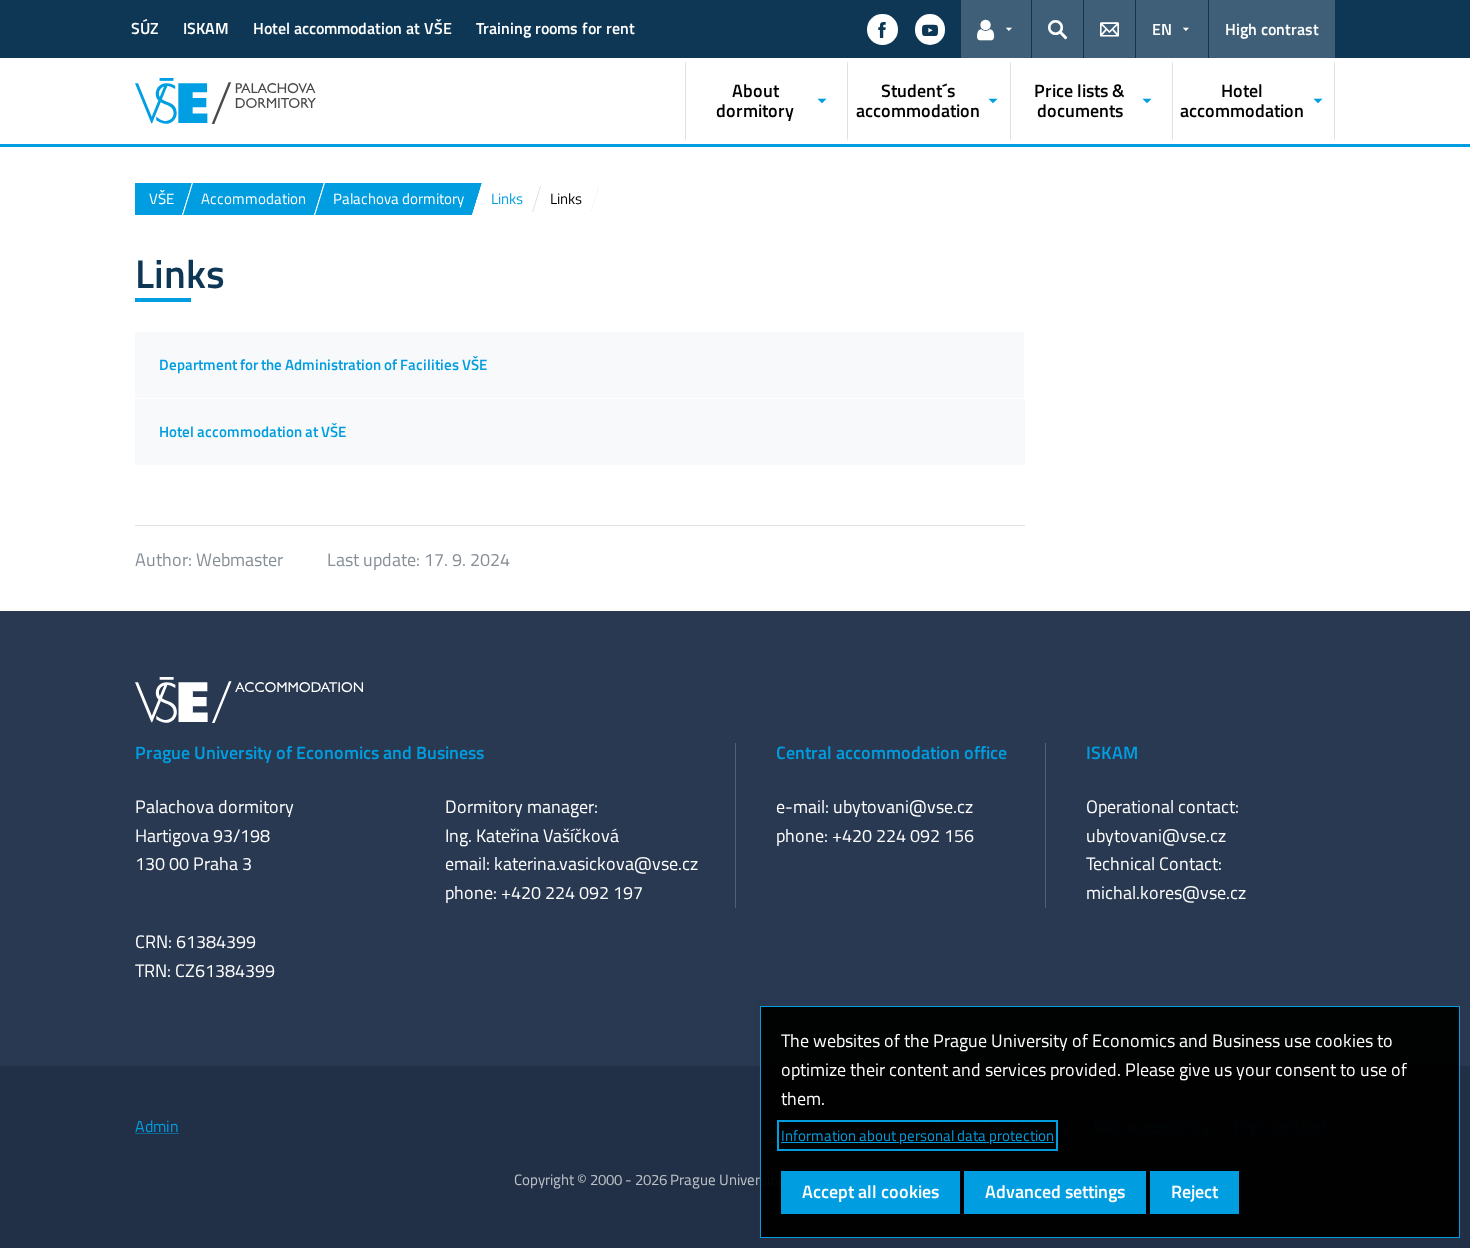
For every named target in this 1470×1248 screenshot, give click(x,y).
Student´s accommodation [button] (918, 100)
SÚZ (145, 28)
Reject (1194, 1191)
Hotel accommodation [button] (1242, 100)
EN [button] (1162, 29)
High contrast (1272, 29)
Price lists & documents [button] (1079, 100)
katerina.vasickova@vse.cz (596, 863)
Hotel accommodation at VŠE (352, 28)
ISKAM (206, 28)
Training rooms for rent (555, 28)
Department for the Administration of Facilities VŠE (323, 364)
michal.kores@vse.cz (1166, 892)
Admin (157, 1126)
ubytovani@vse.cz (903, 806)
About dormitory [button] (755, 100)
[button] (882, 29)
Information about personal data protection (917, 1135)
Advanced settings (1055, 1191)
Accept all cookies (870, 1191)
